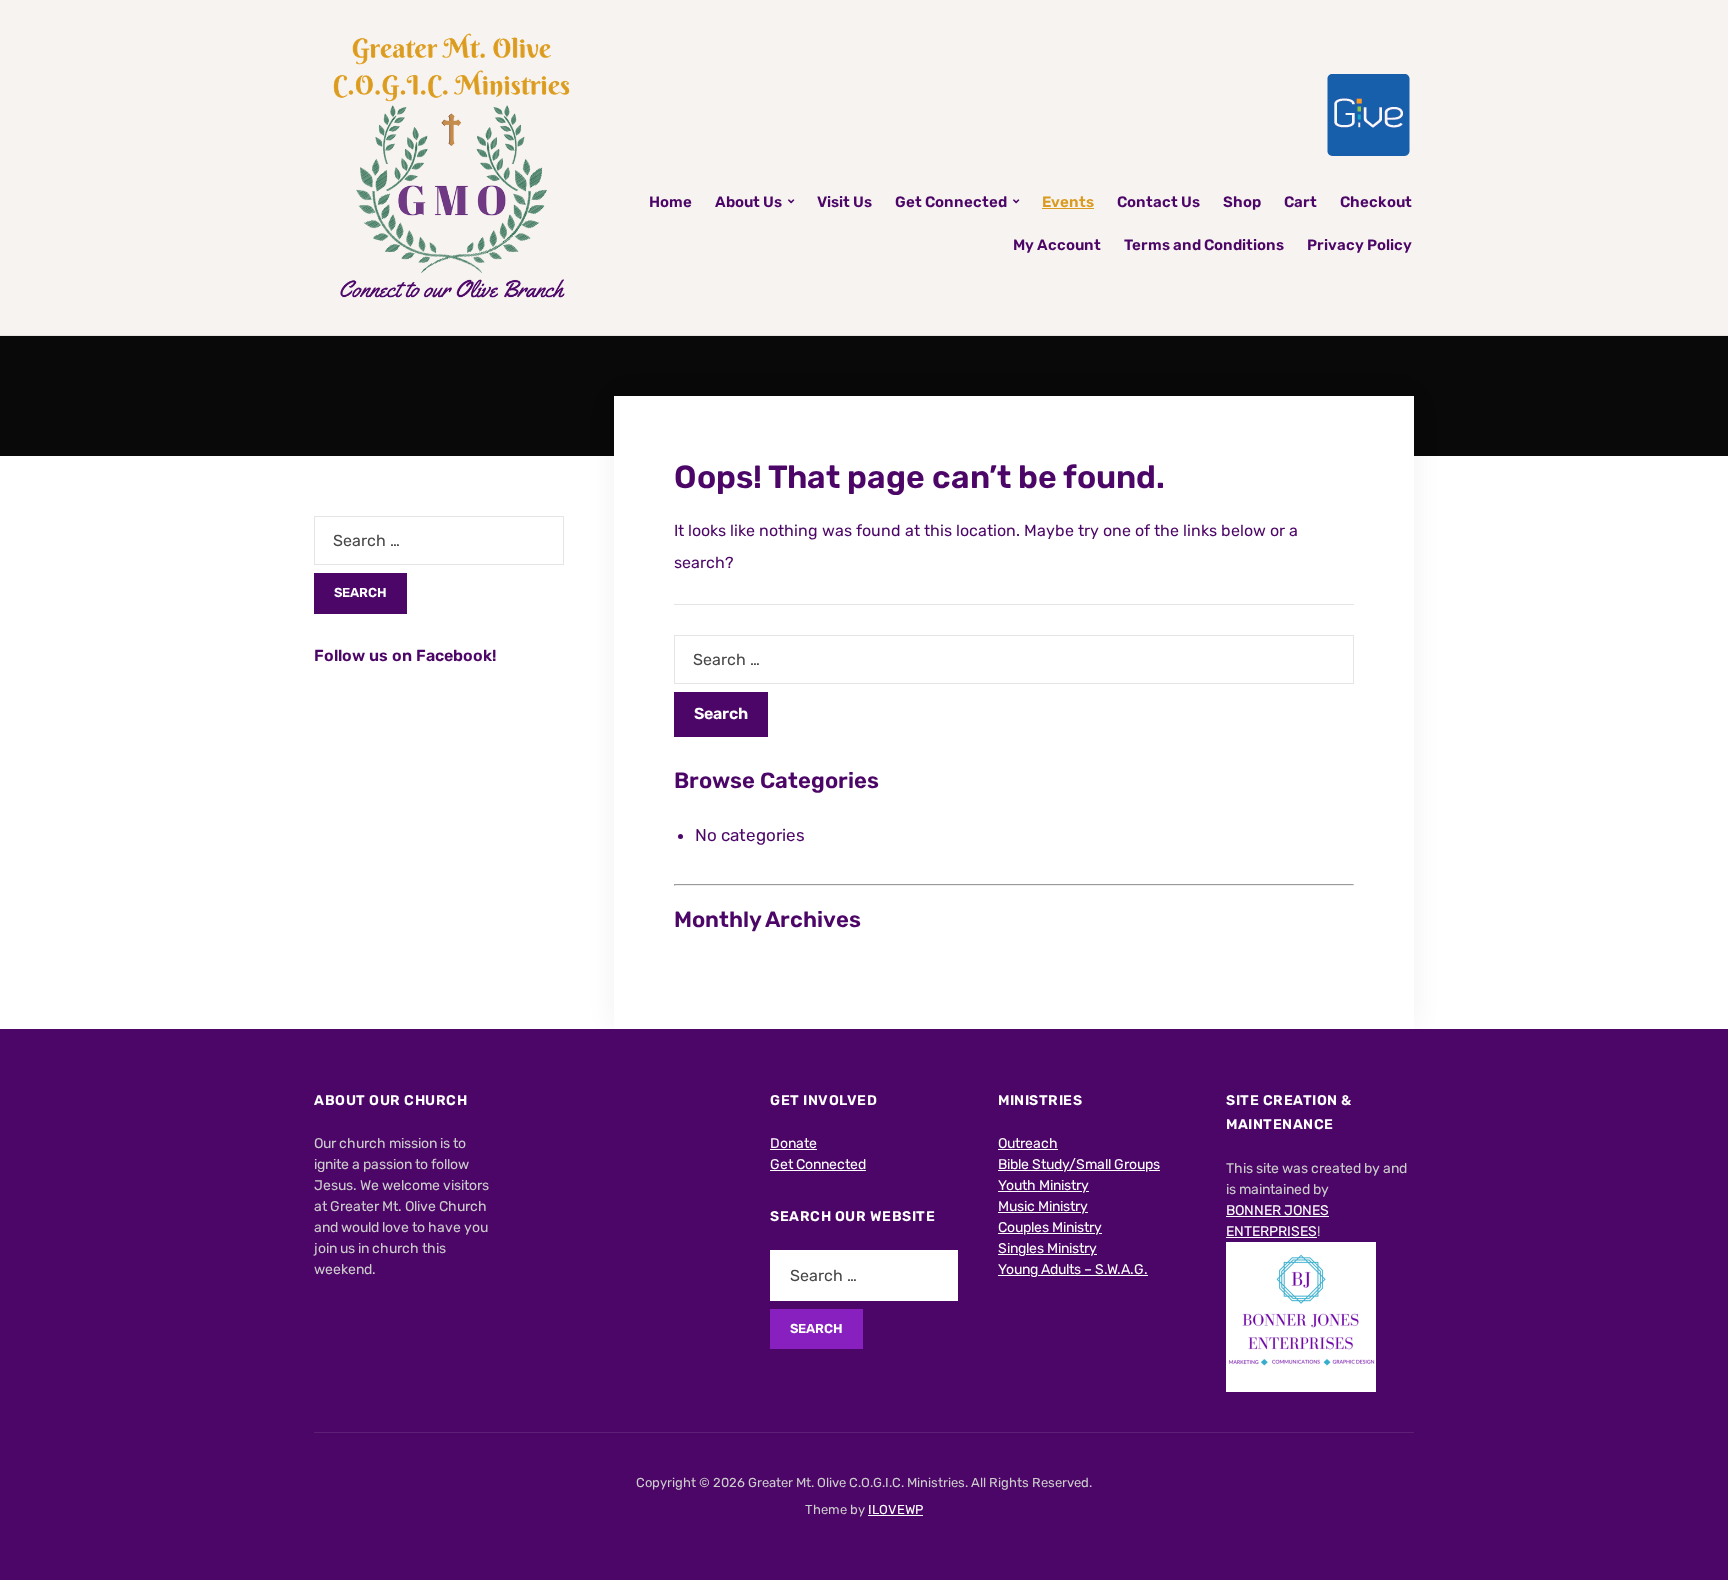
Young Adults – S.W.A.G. (1073, 1269)
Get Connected (951, 202)
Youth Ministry (1043, 1185)
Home (670, 202)
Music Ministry (1043, 1206)
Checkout (1376, 202)
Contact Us (1158, 202)
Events (1068, 202)
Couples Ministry (1050, 1227)
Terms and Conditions (1204, 245)
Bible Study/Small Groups (1079, 1164)
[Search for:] (1014, 659)
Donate (793, 1143)
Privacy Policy (1359, 245)
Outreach (1028, 1143)
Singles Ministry (1047, 1248)
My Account (1057, 245)
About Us (748, 202)
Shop (1242, 202)
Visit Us (844, 202)
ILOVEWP (895, 1509)
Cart (1300, 202)
